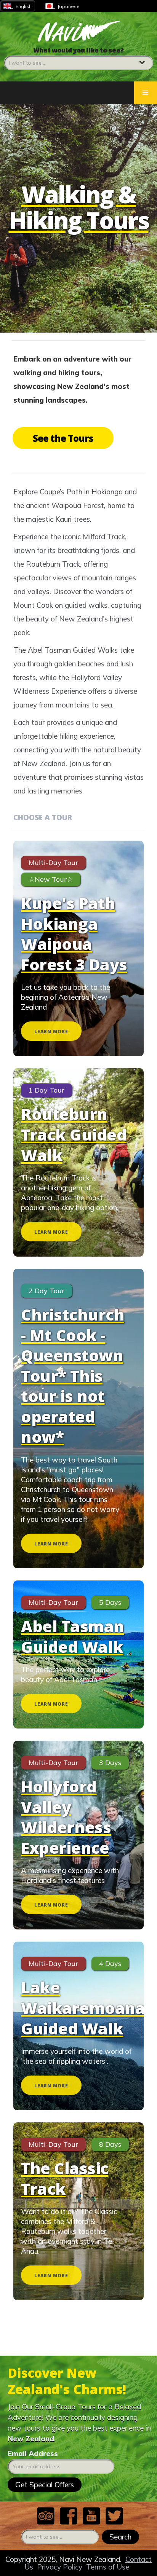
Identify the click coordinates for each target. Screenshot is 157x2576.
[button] (78, 58)
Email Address (33, 2453)
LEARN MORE (51, 1032)
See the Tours (63, 438)
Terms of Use (108, 2567)
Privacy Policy (60, 2567)
